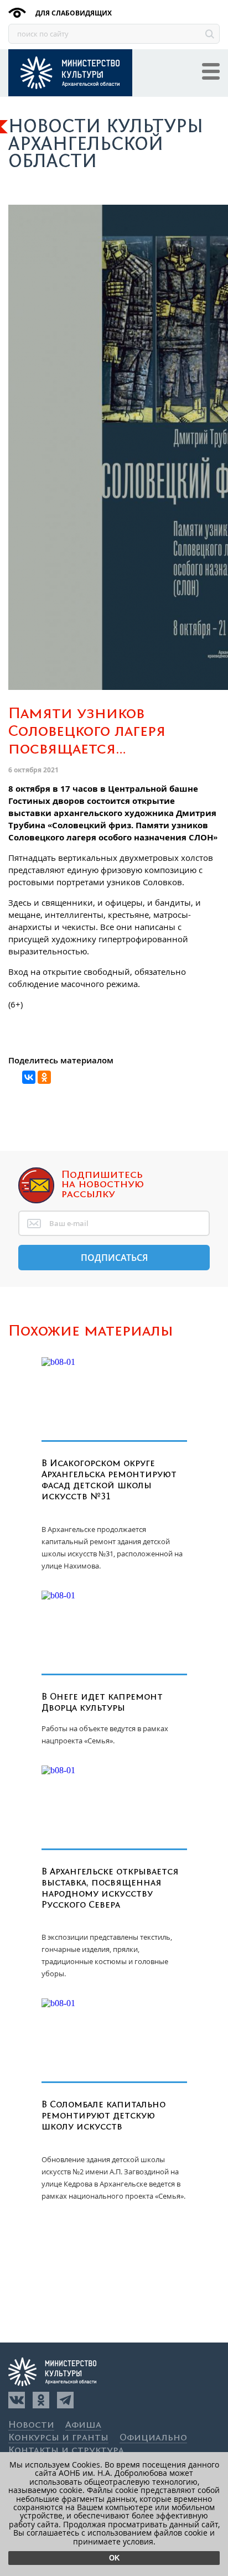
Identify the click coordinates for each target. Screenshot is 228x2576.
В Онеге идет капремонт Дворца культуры (102, 1702)
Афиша (83, 2425)
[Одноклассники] (41, 2400)
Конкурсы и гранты (58, 2438)
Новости (31, 2425)
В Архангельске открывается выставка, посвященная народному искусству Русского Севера (110, 1888)
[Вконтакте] (17, 2400)
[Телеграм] (65, 2400)
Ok (114, 2558)
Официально (153, 2438)
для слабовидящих (73, 13)
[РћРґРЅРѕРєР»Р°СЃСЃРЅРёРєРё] (44, 1077)
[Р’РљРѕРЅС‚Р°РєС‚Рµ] (29, 1077)
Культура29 (70, 73)
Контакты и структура (66, 2451)
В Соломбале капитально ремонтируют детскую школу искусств (103, 2116)
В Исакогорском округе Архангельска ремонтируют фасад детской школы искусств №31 (109, 1480)
